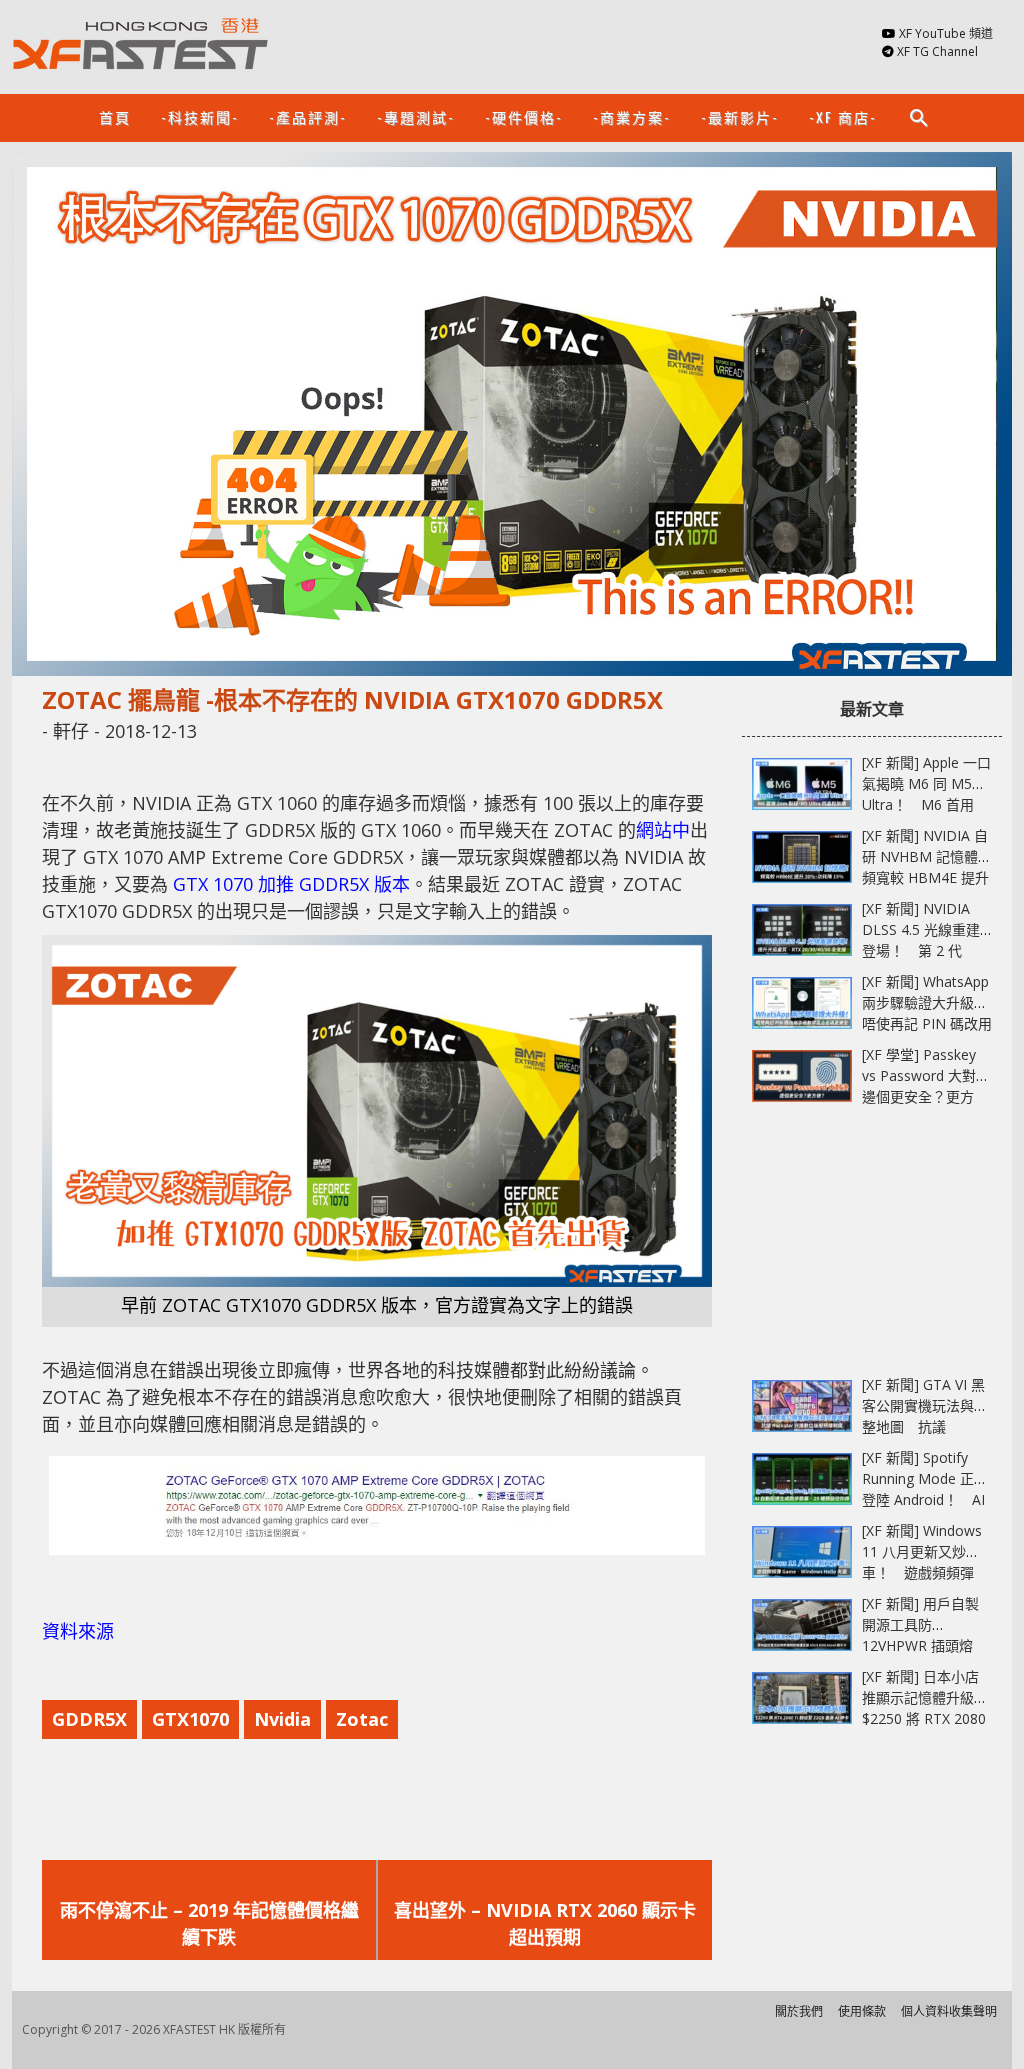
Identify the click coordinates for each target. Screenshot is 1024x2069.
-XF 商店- (843, 116)
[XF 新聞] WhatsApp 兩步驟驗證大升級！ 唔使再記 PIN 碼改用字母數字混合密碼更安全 (932, 1023)
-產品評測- (308, 116)
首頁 (115, 116)
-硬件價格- (524, 116)
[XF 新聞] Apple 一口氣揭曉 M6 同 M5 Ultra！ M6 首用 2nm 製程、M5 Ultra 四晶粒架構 (926, 804)
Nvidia (282, 1719)
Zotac (362, 1719)
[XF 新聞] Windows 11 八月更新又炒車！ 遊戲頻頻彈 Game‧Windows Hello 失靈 (922, 1572)
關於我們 (799, 2011)
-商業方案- (632, 116)
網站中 (663, 830)
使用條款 (862, 2011)
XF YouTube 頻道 (946, 33)
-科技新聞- (200, 116)
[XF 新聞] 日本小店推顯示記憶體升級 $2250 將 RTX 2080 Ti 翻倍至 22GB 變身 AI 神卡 (927, 1718)
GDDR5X (89, 1719)
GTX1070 (190, 1719)
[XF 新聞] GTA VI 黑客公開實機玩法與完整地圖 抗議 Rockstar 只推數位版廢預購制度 (925, 1426)
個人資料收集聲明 (949, 2011)
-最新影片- (740, 116)
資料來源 (78, 1631)
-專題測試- (416, 116)
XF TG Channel (937, 51)
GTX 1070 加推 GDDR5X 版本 (291, 884)
